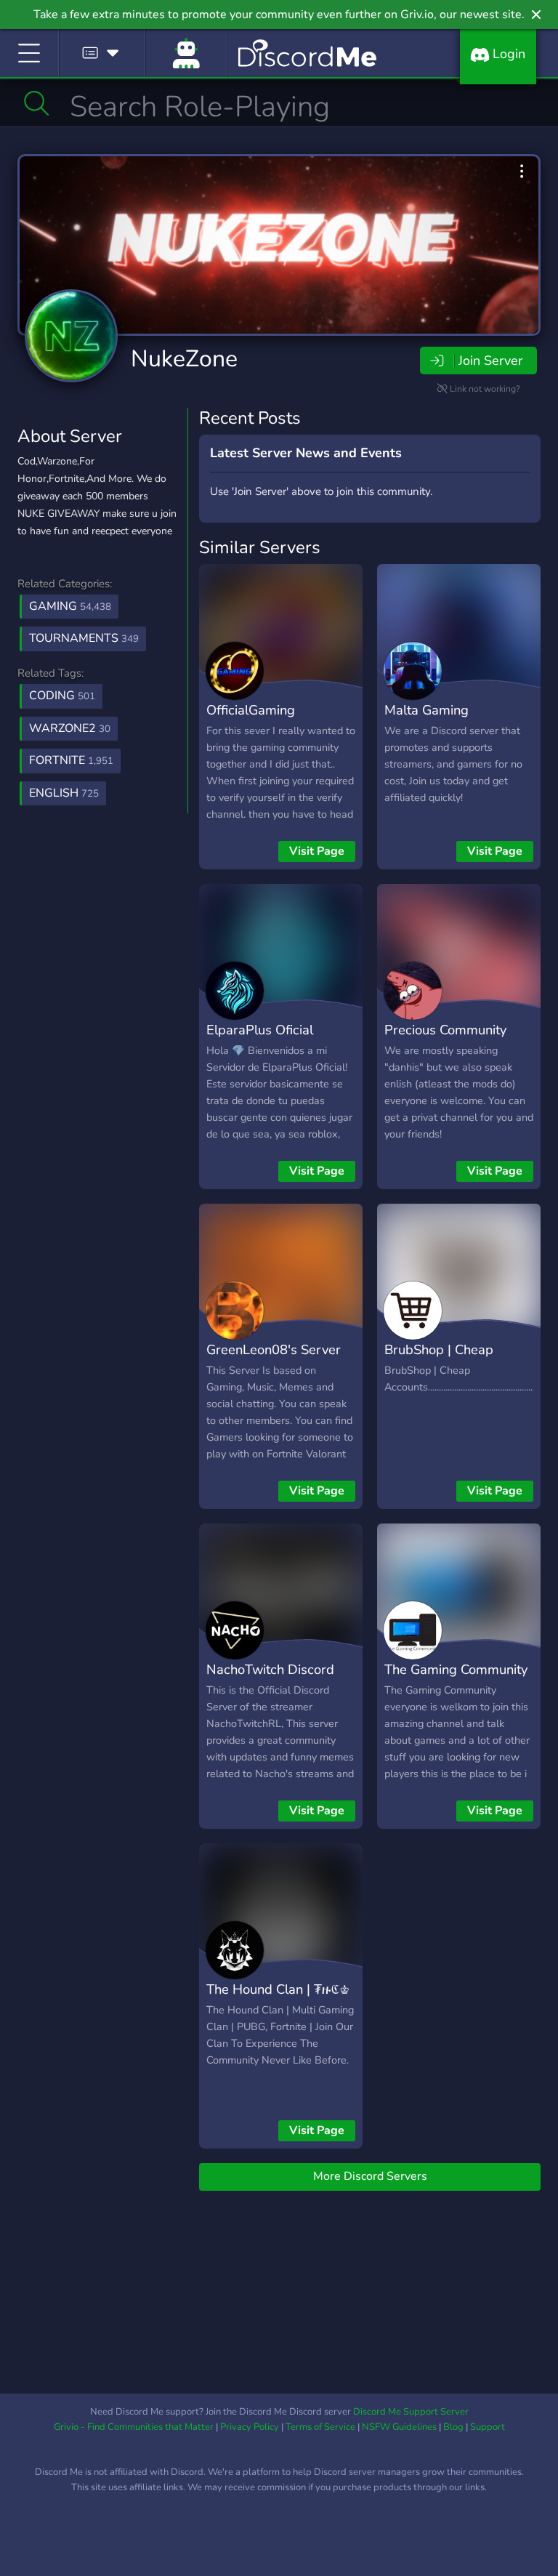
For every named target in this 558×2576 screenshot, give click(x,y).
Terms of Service (320, 2427)
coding (62, 696)
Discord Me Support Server (411, 2412)
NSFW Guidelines (399, 2427)
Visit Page (317, 851)
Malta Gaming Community (426, 720)
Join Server (490, 361)
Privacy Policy (250, 2427)
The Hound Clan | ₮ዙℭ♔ (278, 1989)
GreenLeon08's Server (274, 1349)
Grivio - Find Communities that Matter (134, 2427)
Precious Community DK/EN (445, 1040)
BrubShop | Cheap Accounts (439, 1360)
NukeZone (184, 359)
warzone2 (70, 728)
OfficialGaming (251, 710)
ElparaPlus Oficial (260, 1030)
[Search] (37, 103)
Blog (453, 2427)
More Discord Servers (370, 2176)
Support (488, 2427)
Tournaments (84, 638)
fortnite (71, 760)
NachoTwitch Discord (270, 1669)
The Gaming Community (456, 1669)
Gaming (70, 606)
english (64, 793)
